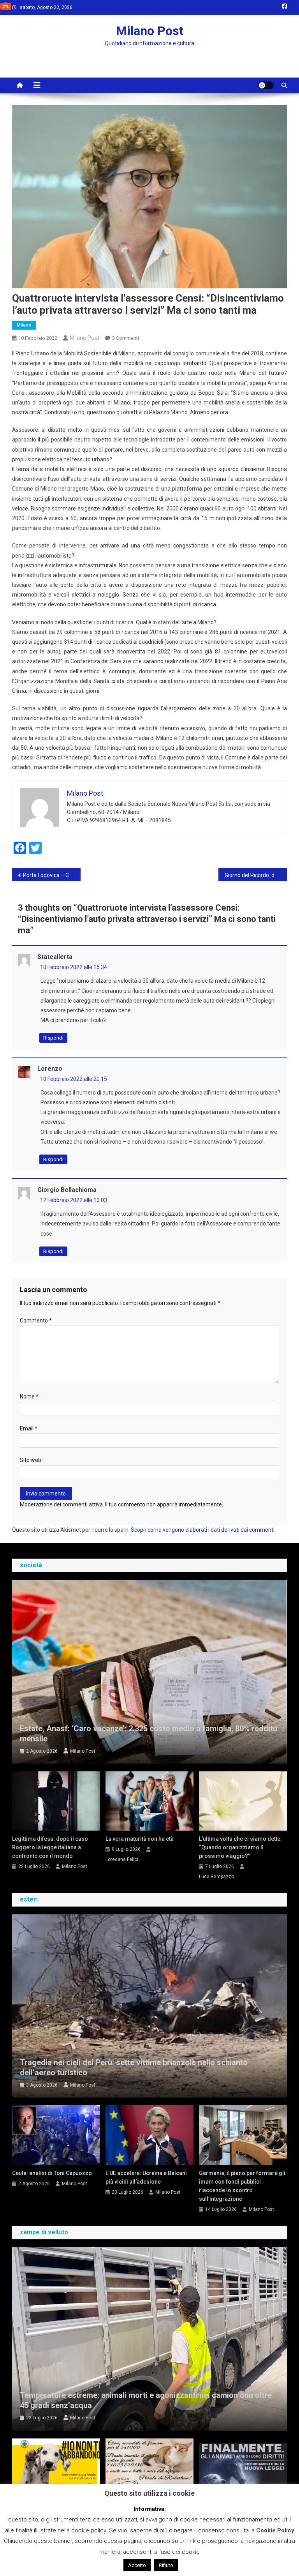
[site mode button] (266, 85)
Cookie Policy (275, 2530)
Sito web (31, 1460)
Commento (36, 1321)
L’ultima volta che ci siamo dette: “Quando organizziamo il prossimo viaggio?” (240, 1847)
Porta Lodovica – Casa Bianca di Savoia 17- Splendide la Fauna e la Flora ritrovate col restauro (52, 875)
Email (29, 1428)
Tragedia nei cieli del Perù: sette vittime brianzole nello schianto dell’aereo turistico (134, 2068)
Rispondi (53, 1038)
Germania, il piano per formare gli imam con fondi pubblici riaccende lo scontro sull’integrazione (242, 2186)
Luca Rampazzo (216, 1877)
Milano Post (150, 31)
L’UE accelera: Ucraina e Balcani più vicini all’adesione (146, 2177)
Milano (24, 325)
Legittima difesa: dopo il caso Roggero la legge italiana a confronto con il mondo (50, 1847)
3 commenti (126, 338)
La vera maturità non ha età (140, 1839)
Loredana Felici (122, 1859)
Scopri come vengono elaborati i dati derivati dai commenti (203, 1530)
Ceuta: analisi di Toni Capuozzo (52, 2173)
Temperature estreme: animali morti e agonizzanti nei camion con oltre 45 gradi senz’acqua (146, 2400)
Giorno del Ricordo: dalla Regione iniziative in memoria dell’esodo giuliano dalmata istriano (256, 875)
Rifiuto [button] (166, 2565)
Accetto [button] (137, 2565)
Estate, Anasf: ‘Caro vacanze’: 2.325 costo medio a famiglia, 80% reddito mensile (149, 1734)
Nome (29, 1397)
